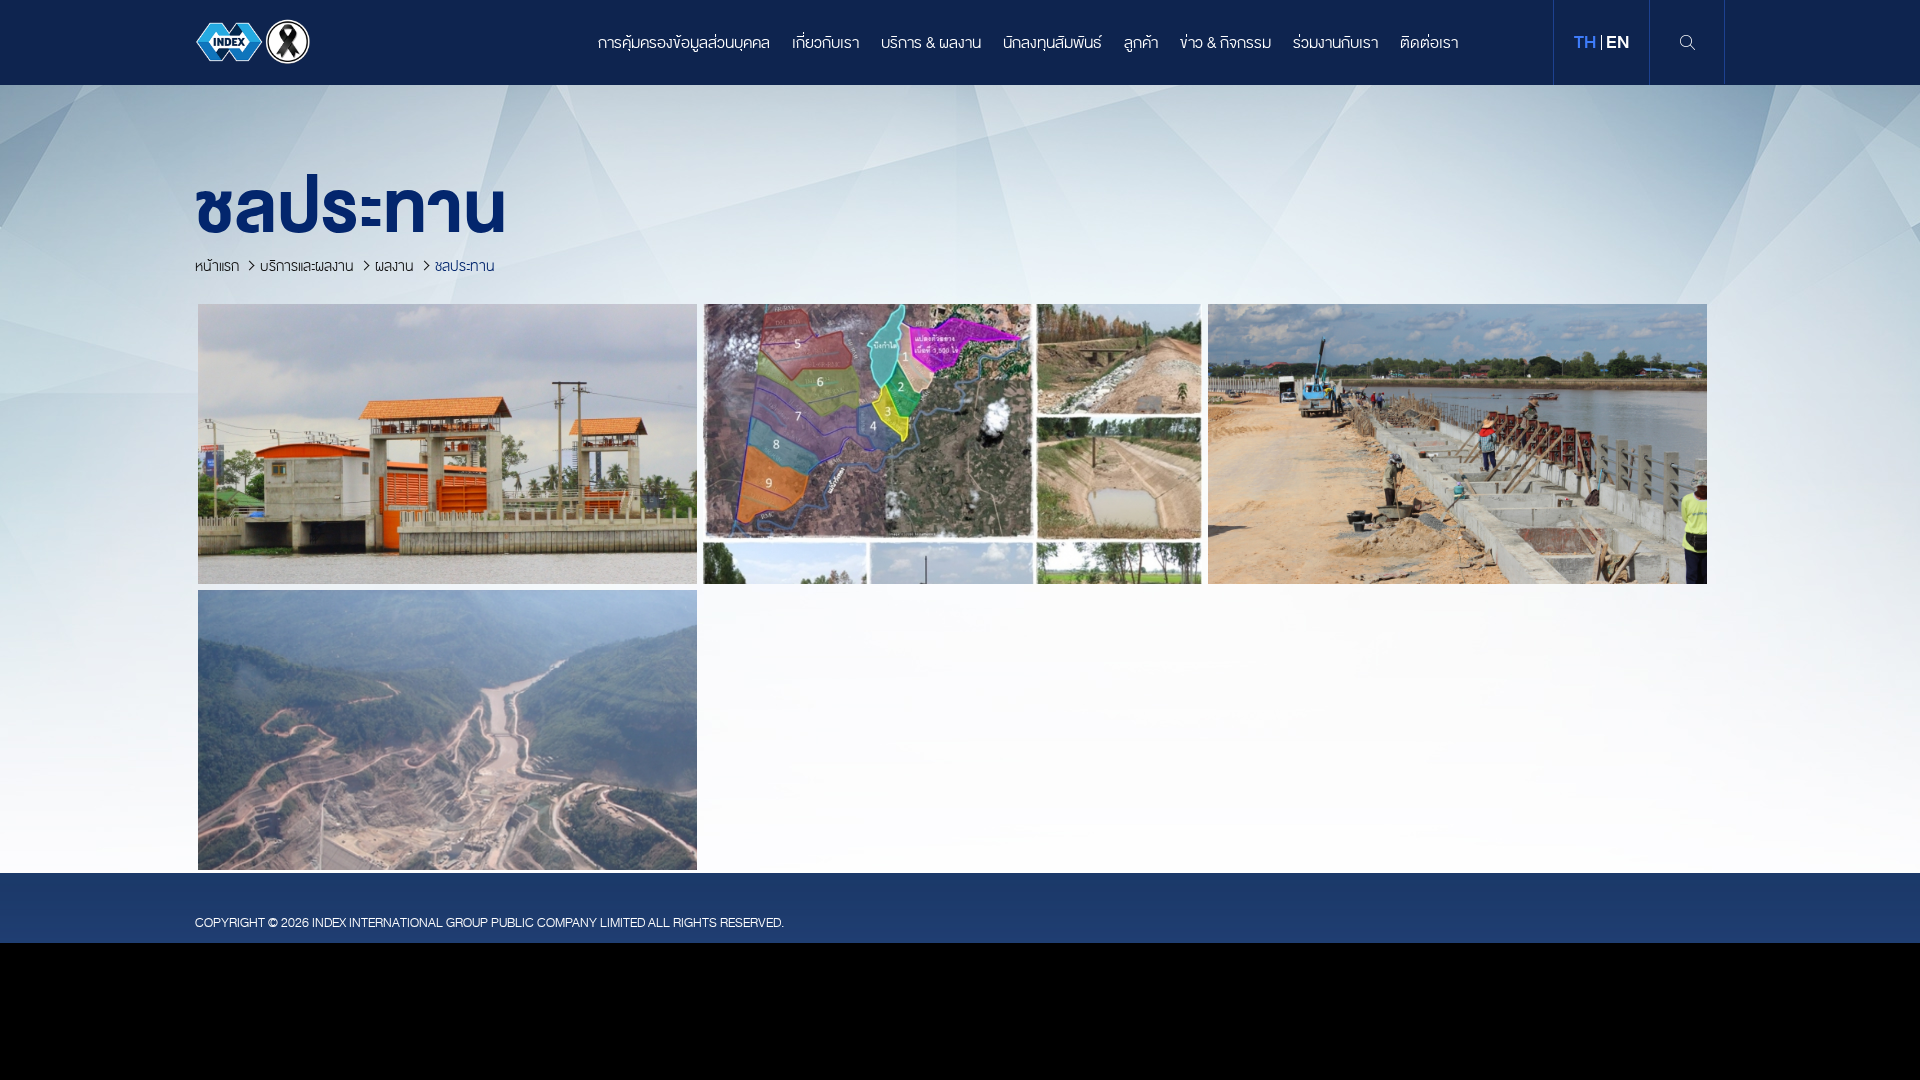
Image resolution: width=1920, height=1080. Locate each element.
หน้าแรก (217, 266)
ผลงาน (394, 266)
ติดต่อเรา (1429, 43)
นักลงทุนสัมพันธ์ (1052, 43)
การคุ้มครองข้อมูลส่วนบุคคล (684, 43)
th (1585, 42)
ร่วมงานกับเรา (1335, 43)
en (1617, 42)
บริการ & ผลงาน (931, 43)
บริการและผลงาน (307, 266)
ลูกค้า (1141, 43)
